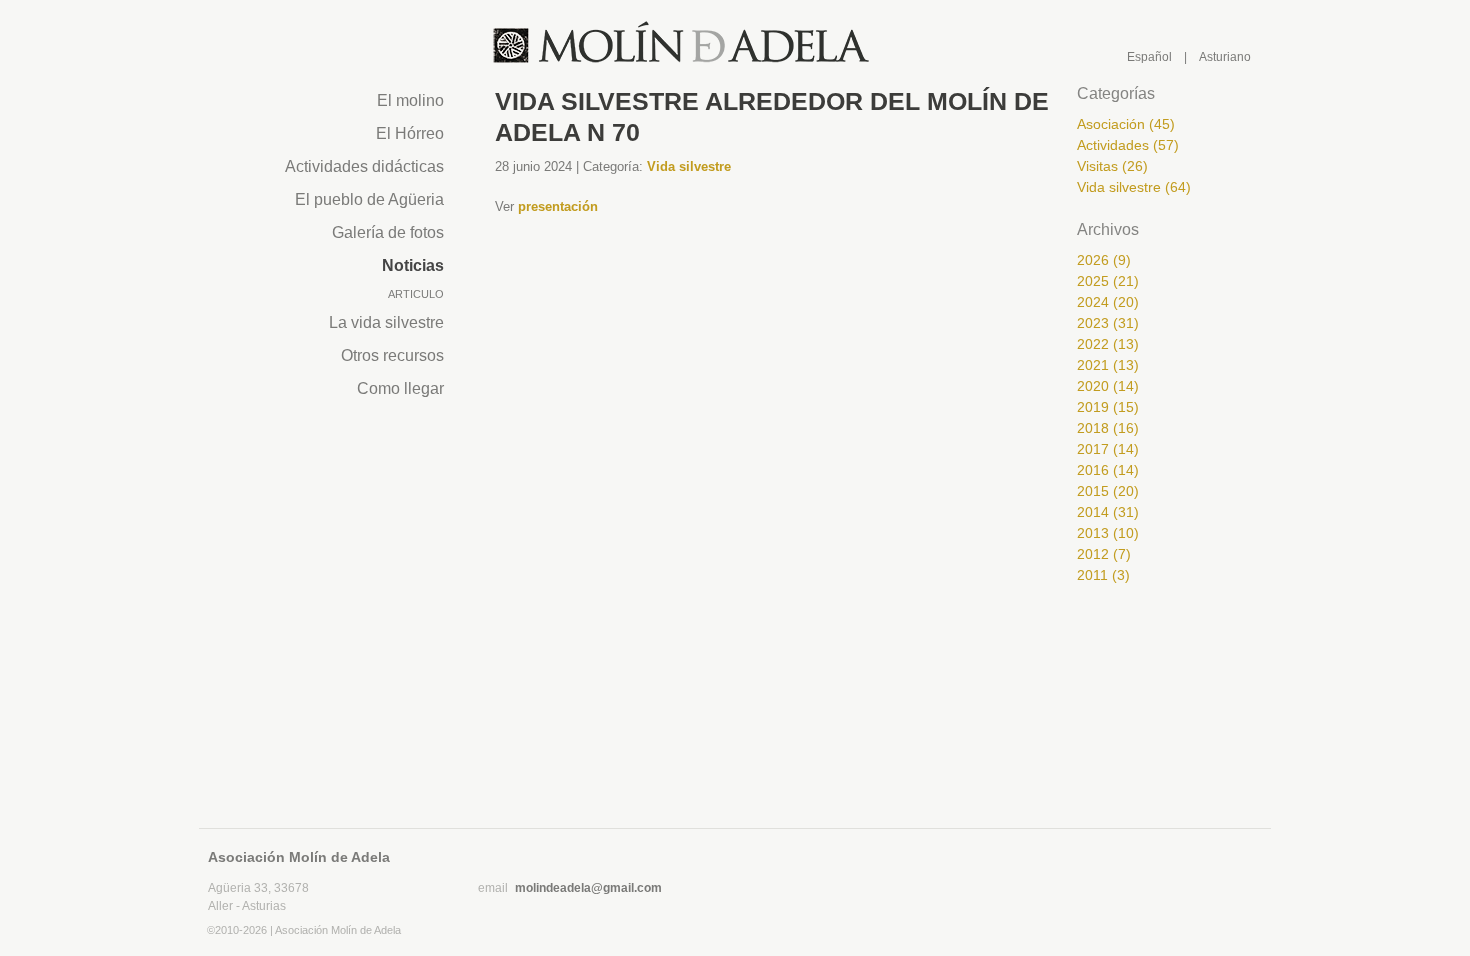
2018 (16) (1108, 428)
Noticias (413, 265)
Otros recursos (392, 355)
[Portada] (682, 43)
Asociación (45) (1126, 124)
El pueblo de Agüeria (369, 199)
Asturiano (1225, 57)
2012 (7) (1104, 554)
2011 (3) (1103, 575)
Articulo (416, 294)
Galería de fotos (388, 232)
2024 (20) (1108, 302)
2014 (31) (1108, 512)
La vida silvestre (386, 322)
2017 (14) (1108, 449)
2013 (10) (1108, 533)
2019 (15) (1108, 407)
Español (1149, 57)
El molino (410, 100)
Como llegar (400, 388)
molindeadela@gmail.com (588, 888)
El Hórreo (410, 133)
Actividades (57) (1128, 145)
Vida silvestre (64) (1134, 187)
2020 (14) (1108, 386)
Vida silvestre (689, 166)
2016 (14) (1108, 470)
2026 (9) (1104, 260)
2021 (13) (1108, 365)
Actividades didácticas (364, 166)
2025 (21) (1108, 281)
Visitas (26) (1112, 166)
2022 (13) (1108, 344)
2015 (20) (1108, 491)
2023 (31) (1108, 323)
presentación (558, 206)
